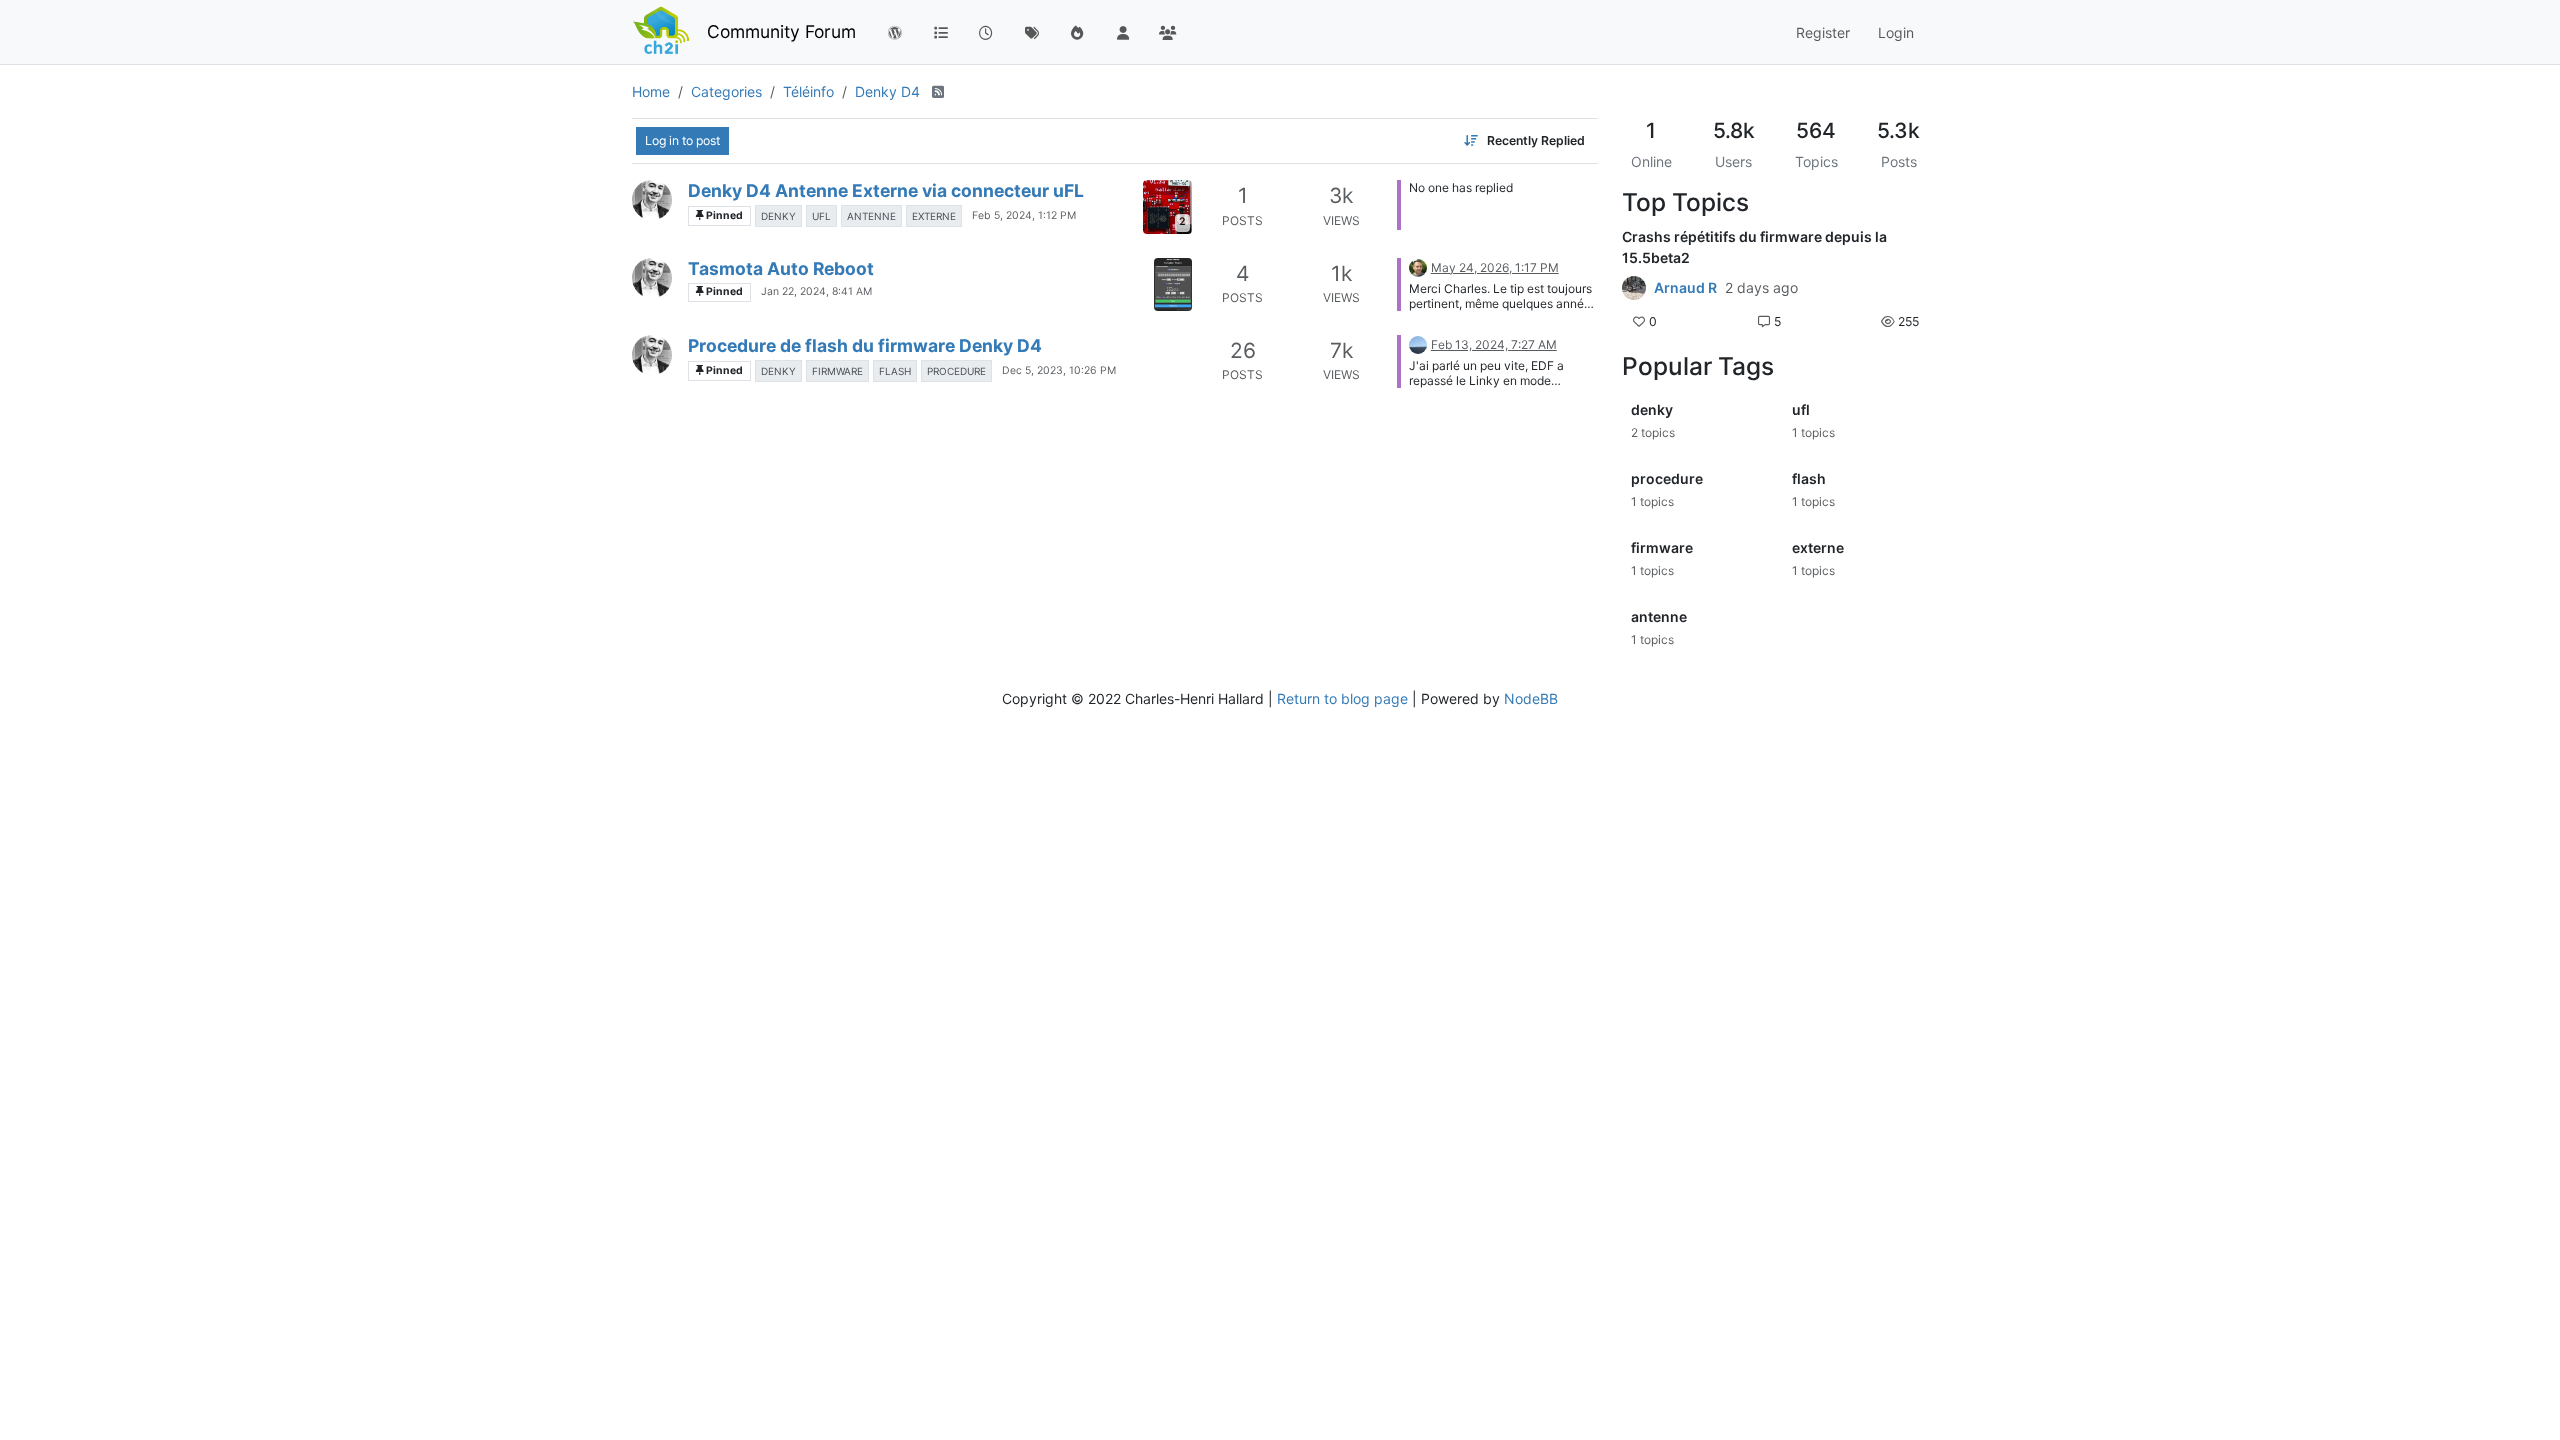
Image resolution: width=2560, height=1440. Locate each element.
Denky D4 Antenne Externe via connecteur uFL (886, 190)
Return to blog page (1342, 698)
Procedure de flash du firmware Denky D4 (865, 345)
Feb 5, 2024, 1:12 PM (1024, 215)
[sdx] (1418, 266)
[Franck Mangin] (1418, 343)
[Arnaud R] (1634, 288)
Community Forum (781, 31)
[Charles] (652, 200)
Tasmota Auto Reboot (781, 268)
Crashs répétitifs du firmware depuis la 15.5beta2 (1754, 247)
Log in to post (682, 140)
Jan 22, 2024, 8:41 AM (816, 291)
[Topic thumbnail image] (1173, 284)
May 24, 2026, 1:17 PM (1495, 267)
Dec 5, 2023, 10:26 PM (1059, 370)
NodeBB (1531, 698)
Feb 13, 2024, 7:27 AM (1494, 344)
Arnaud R (1685, 288)
